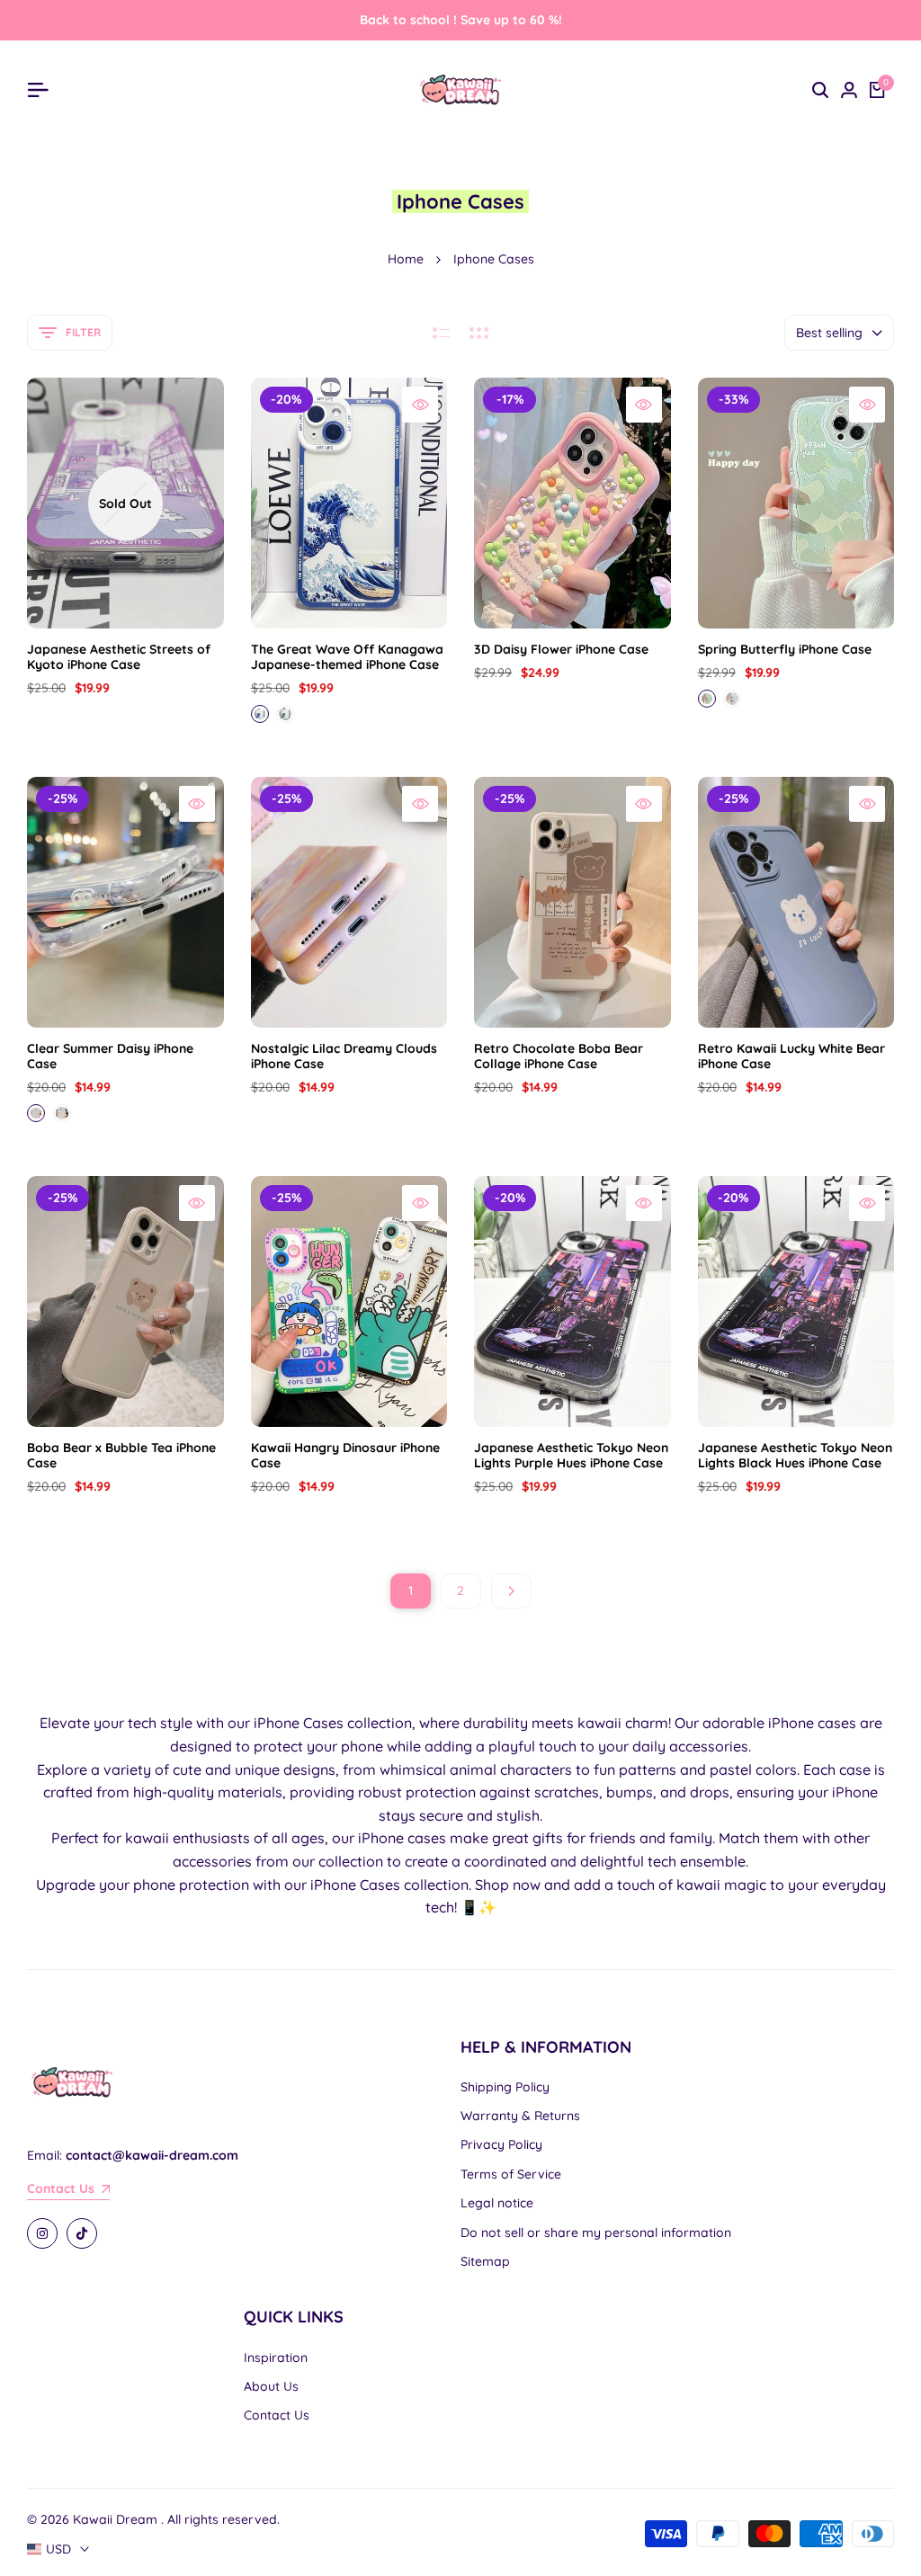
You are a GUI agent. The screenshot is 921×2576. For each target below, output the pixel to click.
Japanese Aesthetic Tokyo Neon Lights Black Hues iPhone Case (795, 1456)
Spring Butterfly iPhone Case (785, 650)
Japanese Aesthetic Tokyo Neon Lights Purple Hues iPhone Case (571, 1456)
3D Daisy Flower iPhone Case (561, 650)
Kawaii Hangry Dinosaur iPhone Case (345, 1456)
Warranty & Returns (520, 2116)
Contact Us (277, 2415)
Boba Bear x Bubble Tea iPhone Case (121, 1456)
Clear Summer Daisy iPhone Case (110, 1056)
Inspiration (276, 2358)
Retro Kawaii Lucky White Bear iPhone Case (791, 1056)
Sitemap (485, 2261)
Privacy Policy (501, 2144)
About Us (271, 2386)
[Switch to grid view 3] (479, 333)
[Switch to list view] (441, 333)
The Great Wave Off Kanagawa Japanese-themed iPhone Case (347, 657)
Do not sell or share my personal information (596, 2233)
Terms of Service (511, 2174)
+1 (311, 713)
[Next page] (511, 1591)
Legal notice (497, 2203)
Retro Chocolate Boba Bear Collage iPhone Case (559, 1056)
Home (406, 259)
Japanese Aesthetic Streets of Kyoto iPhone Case (119, 657)
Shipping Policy (505, 2087)
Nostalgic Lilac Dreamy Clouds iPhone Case (344, 1056)
